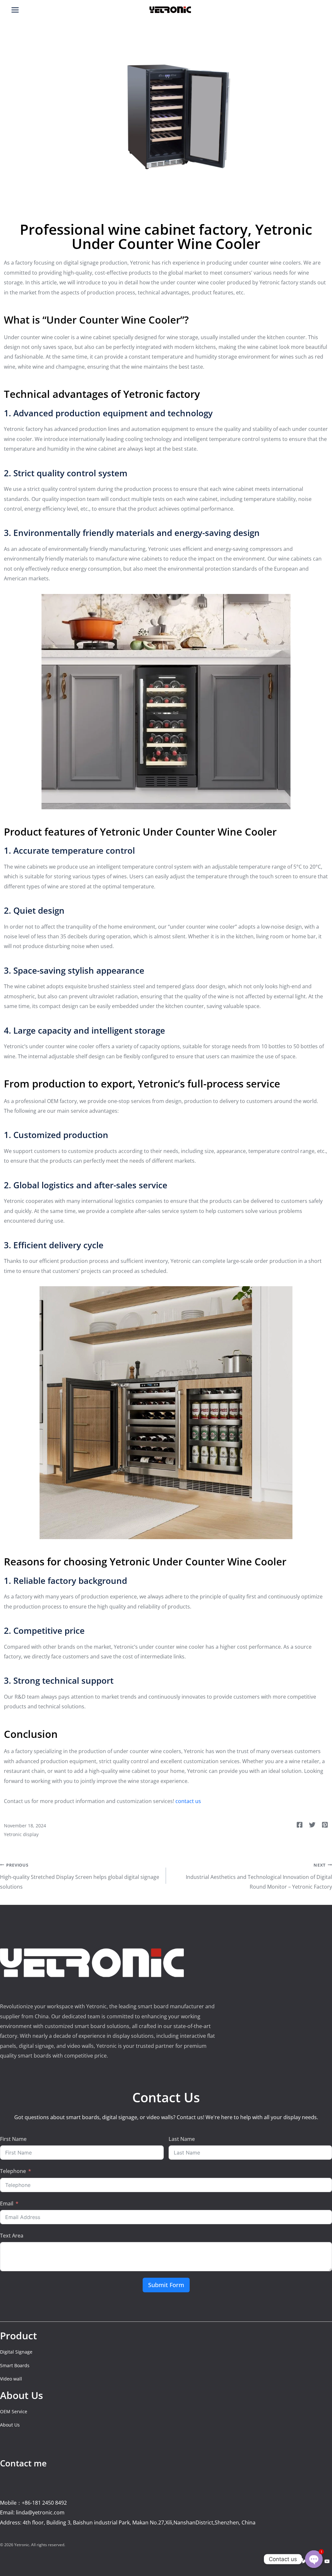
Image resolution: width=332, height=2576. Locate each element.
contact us (188, 1801)
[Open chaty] (314, 2559)
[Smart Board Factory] (170, 10)
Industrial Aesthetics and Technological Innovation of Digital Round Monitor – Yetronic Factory (259, 1876)
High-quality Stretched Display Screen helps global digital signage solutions (80, 1876)
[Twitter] (304, 2561)
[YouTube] (327, 2561)
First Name (13, 2139)
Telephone (13, 2171)
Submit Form (166, 2285)
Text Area (12, 2236)
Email (7, 2203)
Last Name (182, 2139)
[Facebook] (292, 2561)
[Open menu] (15, 10)
